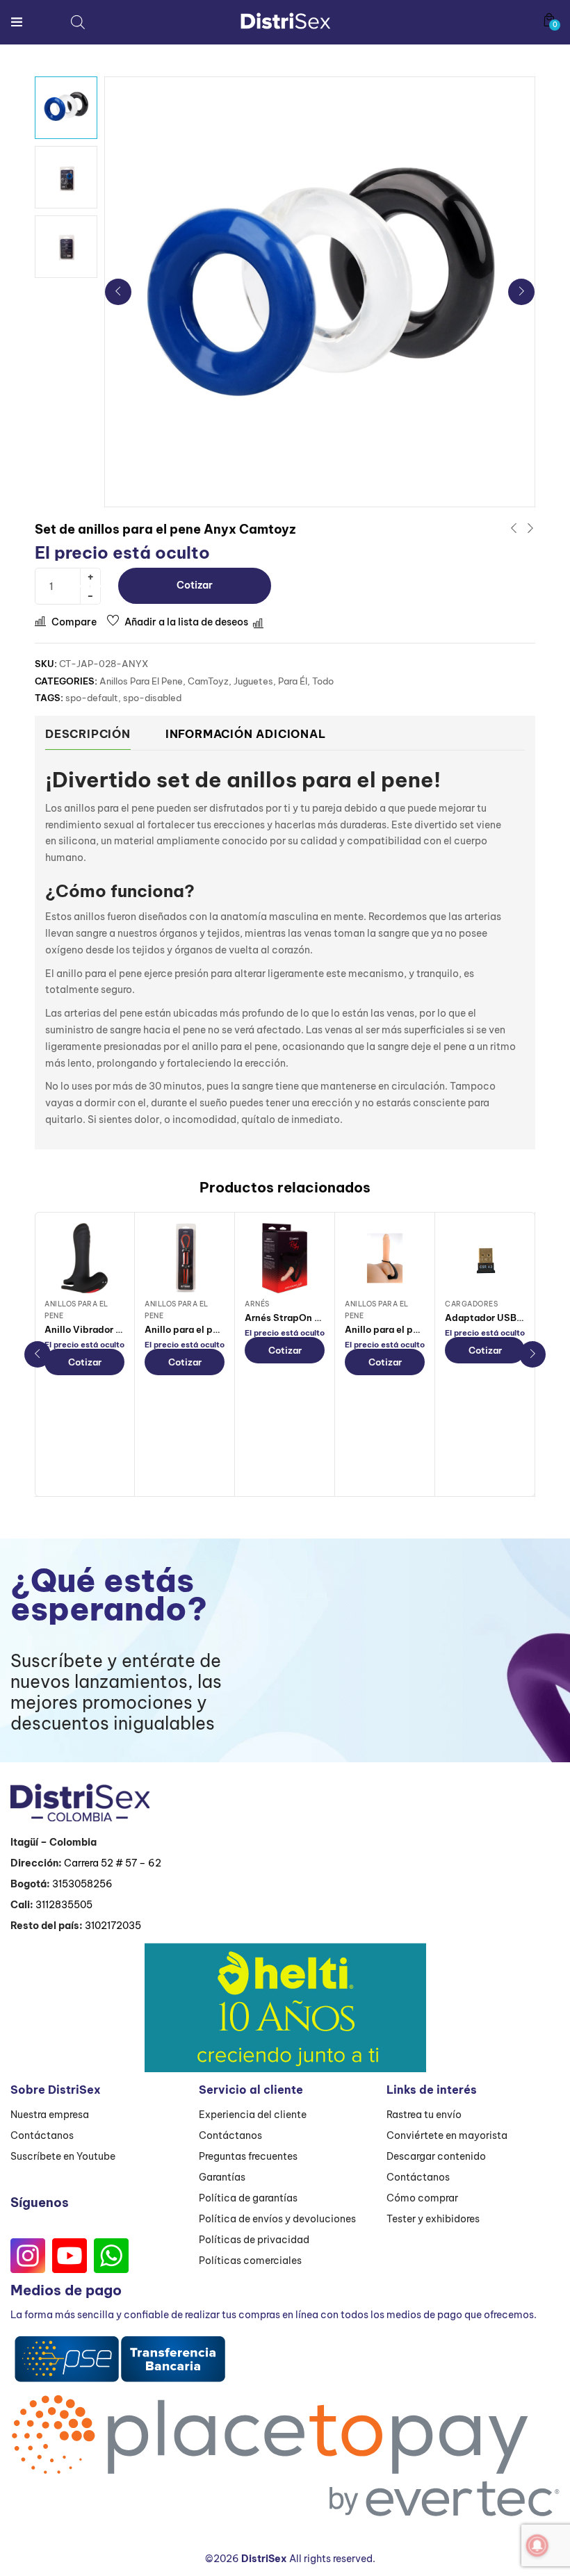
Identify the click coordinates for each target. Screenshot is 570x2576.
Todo (323, 681)
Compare (74, 622)
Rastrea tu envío (424, 2115)
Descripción (88, 734)
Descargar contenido (436, 2156)
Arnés (257, 1304)
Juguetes (253, 681)
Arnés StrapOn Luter (292, 1318)
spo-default (92, 698)
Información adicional (246, 734)
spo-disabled (152, 698)
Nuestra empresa (50, 2115)
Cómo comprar (422, 2198)
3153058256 (82, 1884)
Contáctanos (42, 2135)
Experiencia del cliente (253, 2115)
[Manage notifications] (537, 2545)
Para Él (293, 681)
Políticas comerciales (250, 2261)
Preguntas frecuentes (248, 2156)
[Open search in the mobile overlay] (78, 22)
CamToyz (208, 681)
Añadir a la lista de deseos (186, 622)
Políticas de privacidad (254, 2240)
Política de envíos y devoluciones (277, 2219)
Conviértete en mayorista (447, 2135)
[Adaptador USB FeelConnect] (485, 1258)
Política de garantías (248, 2198)
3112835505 (64, 1905)
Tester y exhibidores (433, 2219)
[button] (549, 20)
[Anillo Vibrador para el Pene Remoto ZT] (84, 1258)
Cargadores (471, 1304)
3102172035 (113, 1926)
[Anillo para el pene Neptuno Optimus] (185, 1258)
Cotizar (195, 585)
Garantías (222, 2177)
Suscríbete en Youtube (63, 2156)
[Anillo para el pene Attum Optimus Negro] (385, 1258)
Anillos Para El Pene (141, 681)
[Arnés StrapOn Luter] (285, 1258)
